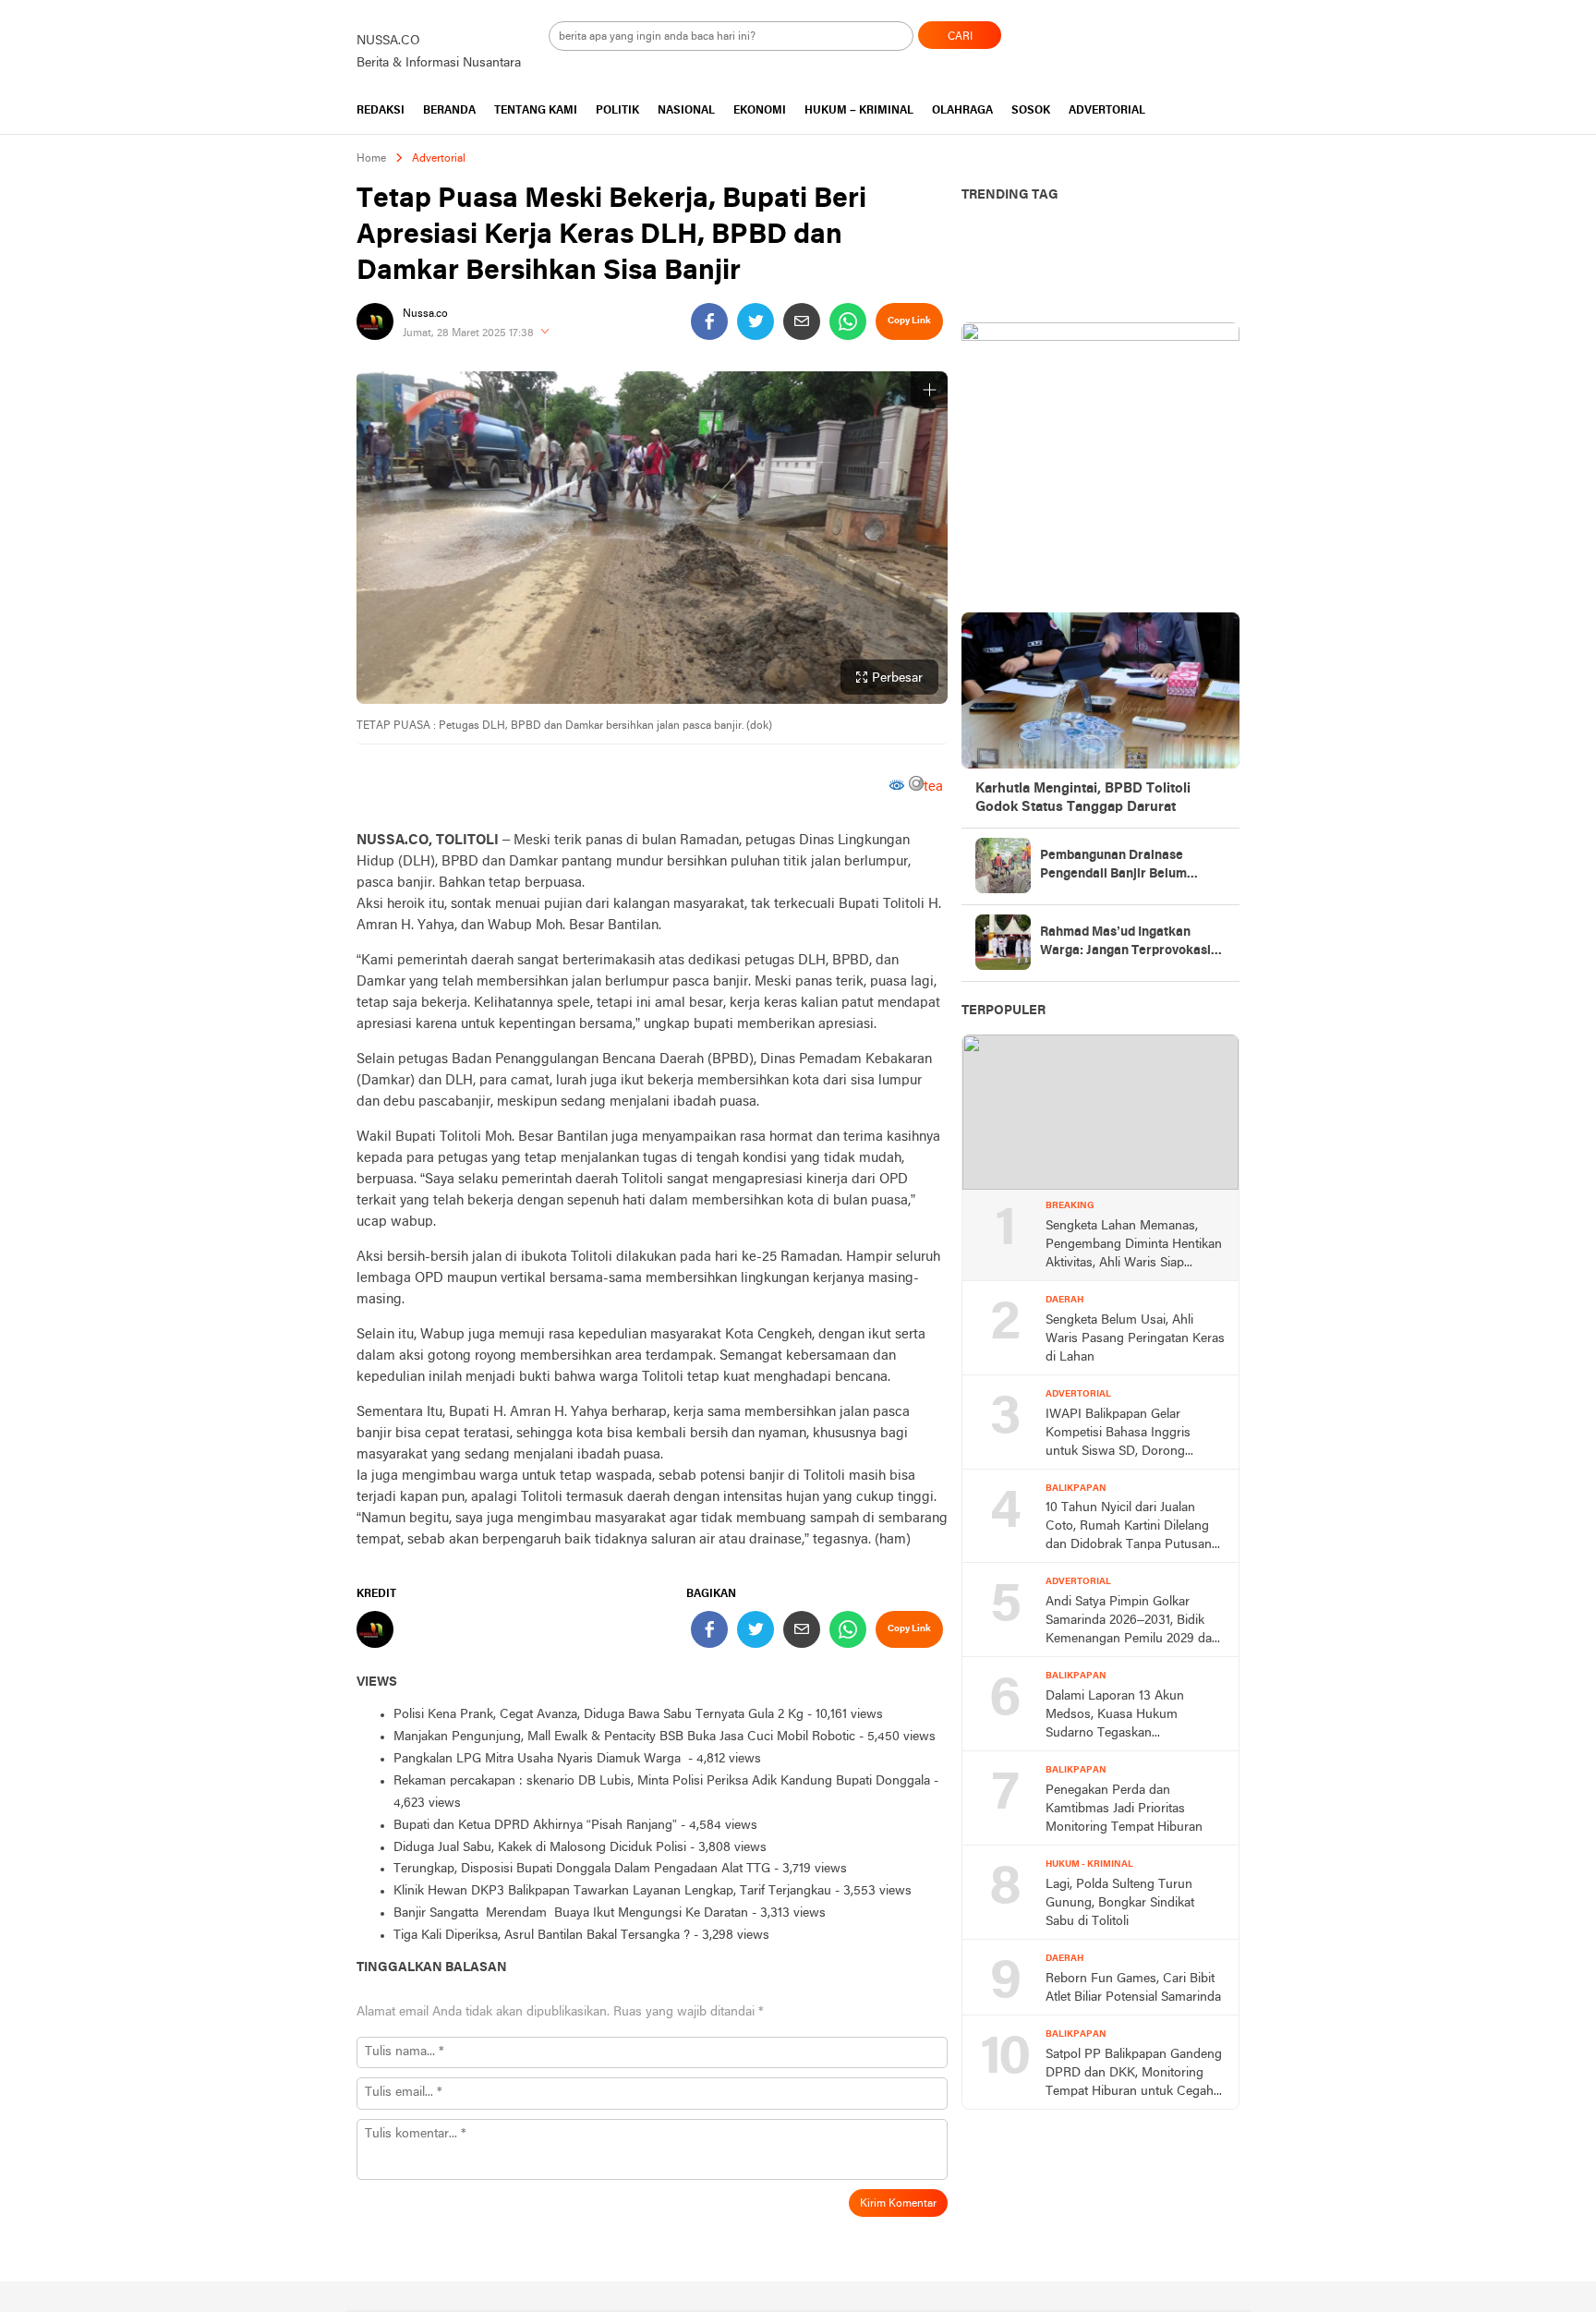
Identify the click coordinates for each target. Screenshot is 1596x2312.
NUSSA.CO (388, 41)
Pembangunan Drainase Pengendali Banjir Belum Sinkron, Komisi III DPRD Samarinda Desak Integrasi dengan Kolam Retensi (1121, 866)
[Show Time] (545, 333)
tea (933, 787)
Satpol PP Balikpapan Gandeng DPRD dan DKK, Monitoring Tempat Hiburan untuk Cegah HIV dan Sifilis (1134, 2075)
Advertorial (439, 159)
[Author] (375, 321)
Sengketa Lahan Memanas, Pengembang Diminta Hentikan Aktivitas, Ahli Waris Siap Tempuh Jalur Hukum (1134, 1246)
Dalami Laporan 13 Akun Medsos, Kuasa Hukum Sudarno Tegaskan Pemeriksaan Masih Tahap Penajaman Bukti (1120, 1716)
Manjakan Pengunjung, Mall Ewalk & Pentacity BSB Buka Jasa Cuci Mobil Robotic (624, 1737)
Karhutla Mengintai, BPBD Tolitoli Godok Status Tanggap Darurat (1083, 798)
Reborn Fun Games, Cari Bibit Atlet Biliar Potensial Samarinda (1133, 1988)
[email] (802, 321)
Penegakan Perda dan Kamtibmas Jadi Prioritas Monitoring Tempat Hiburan (1124, 1809)
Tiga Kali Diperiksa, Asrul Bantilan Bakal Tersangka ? (542, 1936)
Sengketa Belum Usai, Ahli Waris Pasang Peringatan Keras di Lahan (1135, 1339)
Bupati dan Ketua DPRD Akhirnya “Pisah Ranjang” (535, 1826)
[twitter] (756, 321)
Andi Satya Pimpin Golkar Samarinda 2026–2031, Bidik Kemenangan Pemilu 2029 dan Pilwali (1132, 1622)
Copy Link (909, 321)
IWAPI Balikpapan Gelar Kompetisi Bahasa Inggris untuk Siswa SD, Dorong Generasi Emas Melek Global (1126, 1434)
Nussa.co (425, 314)
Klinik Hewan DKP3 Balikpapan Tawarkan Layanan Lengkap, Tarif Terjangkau (612, 1891)
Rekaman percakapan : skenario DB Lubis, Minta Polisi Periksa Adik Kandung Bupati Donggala (662, 1781)
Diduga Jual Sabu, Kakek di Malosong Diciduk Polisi (540, 1848)
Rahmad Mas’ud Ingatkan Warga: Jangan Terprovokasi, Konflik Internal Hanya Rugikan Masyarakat (1127, 943)
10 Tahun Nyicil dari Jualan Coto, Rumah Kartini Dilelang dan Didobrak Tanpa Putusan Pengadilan (1129, 1528)
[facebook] (709, 321)
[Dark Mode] (1239, 29)
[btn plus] (929, 390)
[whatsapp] (848, 321)
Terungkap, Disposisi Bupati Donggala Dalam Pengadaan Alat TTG (582, 1869)
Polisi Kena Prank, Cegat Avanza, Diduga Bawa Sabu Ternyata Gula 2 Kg (598, 1715)
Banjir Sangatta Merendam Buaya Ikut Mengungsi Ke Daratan (571, 1913)
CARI (960, 37)
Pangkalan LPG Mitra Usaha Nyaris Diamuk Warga (539, 1759)
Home (371, 159)
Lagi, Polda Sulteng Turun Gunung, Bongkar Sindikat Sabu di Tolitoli (1120, 1903)
